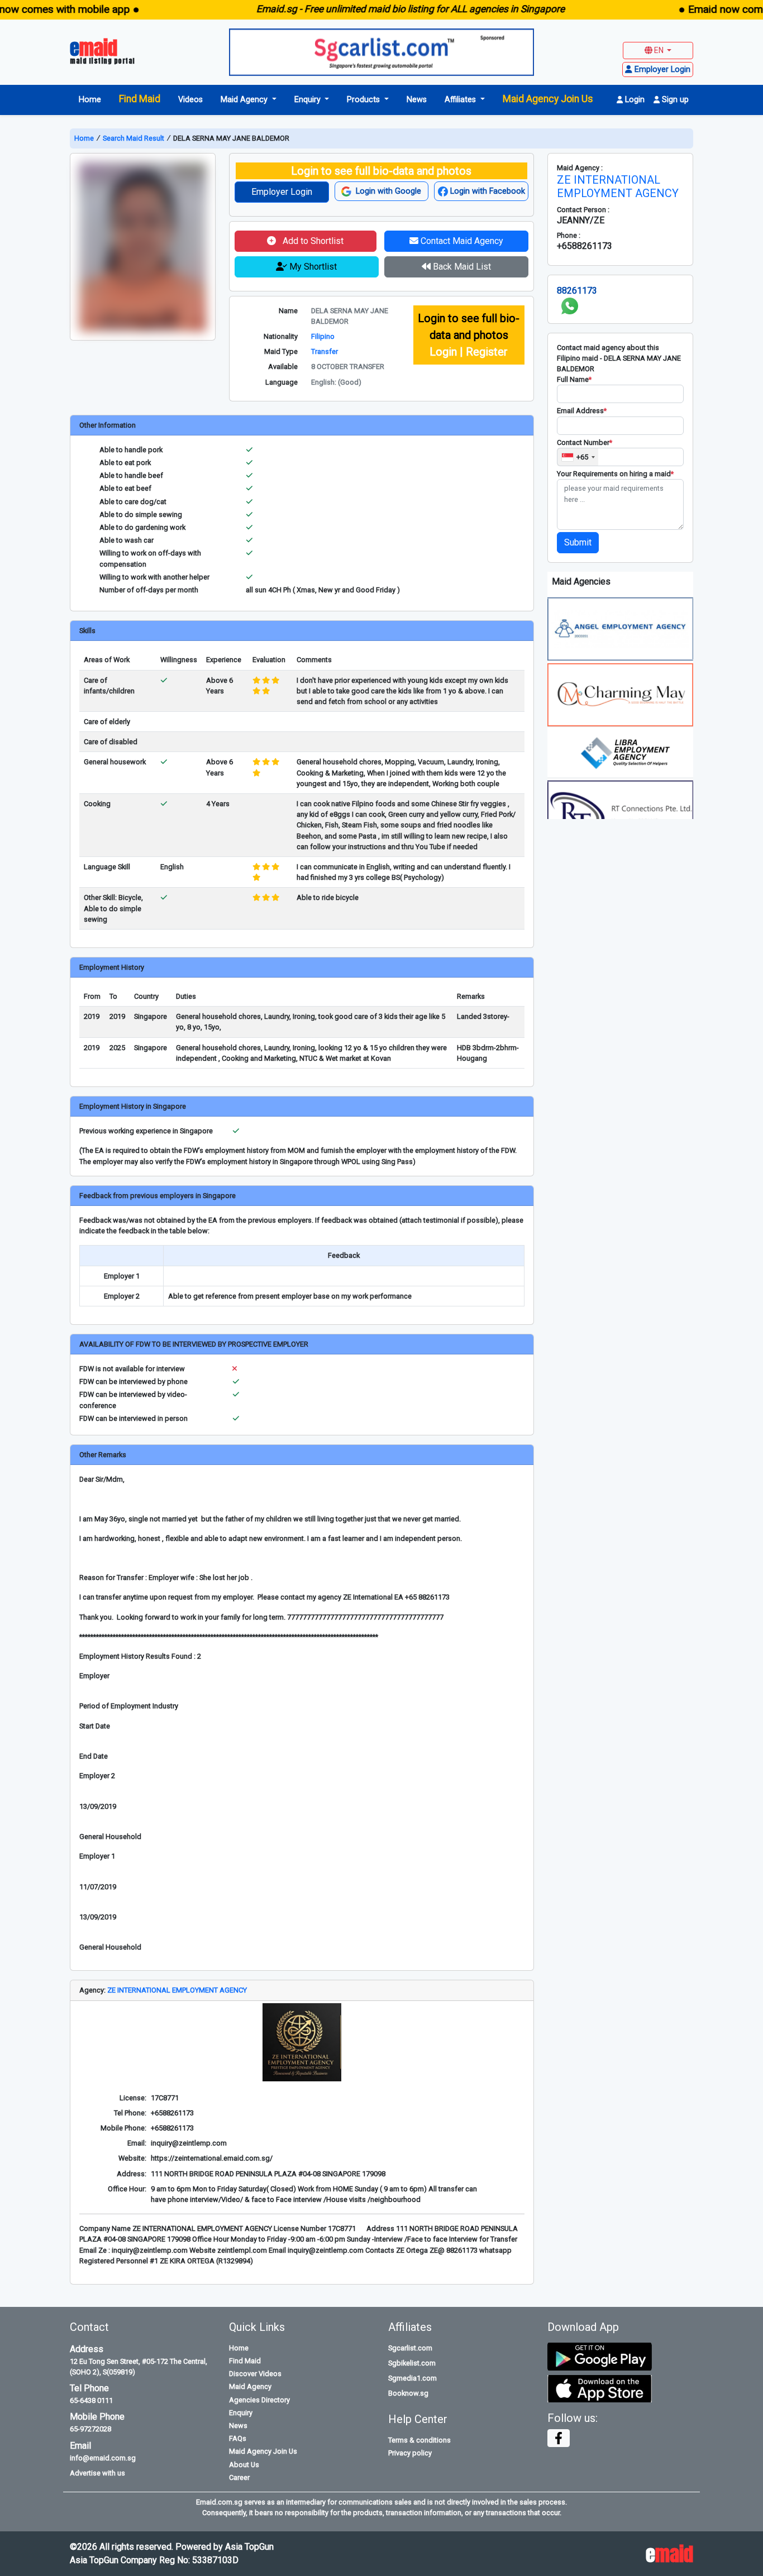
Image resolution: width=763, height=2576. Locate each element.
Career (239, 2477)
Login (634, 100)
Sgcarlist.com (410, 2348)
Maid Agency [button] (245, 100)
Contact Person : (583, 210)
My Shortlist (312, 267)
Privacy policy (410, 2453)
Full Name (574, 379)
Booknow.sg (408, 2393)
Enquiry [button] (309, 100)
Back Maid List (461, 267)
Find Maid (140, 99)
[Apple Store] (600, 2388)
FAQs (238, 2438)
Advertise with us (97, 2473)
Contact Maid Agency (461, 241)
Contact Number (585, 442)
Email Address (582, 411)
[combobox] (578, 457)
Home (90, 100)
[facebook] (559, 2438)
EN (659, 50)
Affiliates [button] (461, 100)
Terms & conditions (419, 2440)
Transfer (325, 351)
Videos (190, 100)
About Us (244, 2465)
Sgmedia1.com (413, 2378)
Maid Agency (250, 2386)
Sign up (674, 100)
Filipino (323, 336)
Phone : (569, 235)
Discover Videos (255, 2374)
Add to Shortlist (312, 241)
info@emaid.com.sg (103, 2458)
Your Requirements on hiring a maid (615, 474)
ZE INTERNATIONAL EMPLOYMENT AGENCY (177, 1990)
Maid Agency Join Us (548, 99)
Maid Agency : (580, 168)
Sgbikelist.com (412, 2363)
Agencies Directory (259, 2400)
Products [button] (364, 100)
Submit (578, 542)
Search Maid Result (133, 138)
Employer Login (282, 192)
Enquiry (241, 2413)
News (417, 100)
